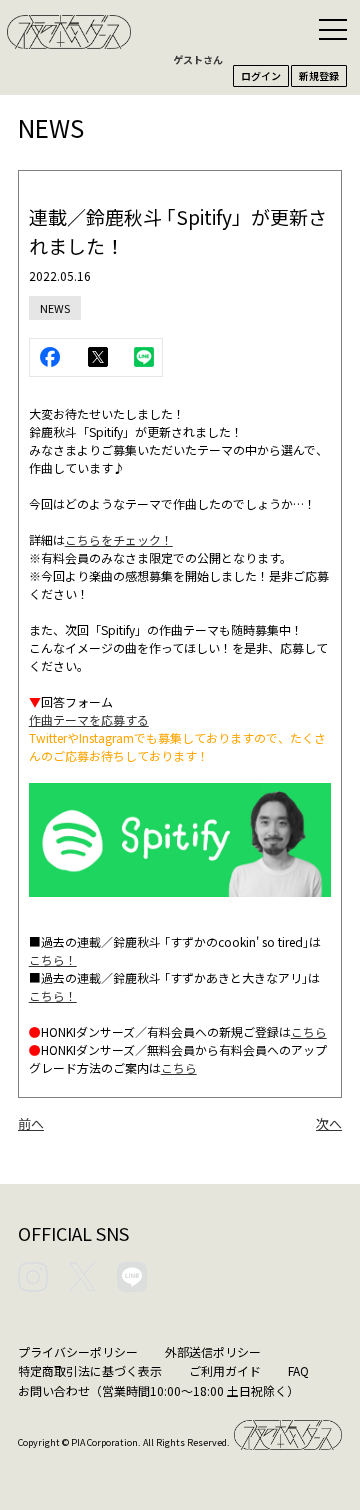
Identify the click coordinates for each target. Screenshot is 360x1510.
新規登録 (319, 75)
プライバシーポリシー (78, 1351)
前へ (31, 1123)
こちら (309, 1031)
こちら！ (53, 959)
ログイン (261, 75)
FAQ (298, 1370)
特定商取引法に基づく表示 (90, 1370)
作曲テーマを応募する (89, 719)
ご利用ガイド (225, 1370)
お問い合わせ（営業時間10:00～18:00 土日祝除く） (158, 1390)
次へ (329, 1123)
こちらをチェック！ (119, 539)
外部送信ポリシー (213, 1351)
